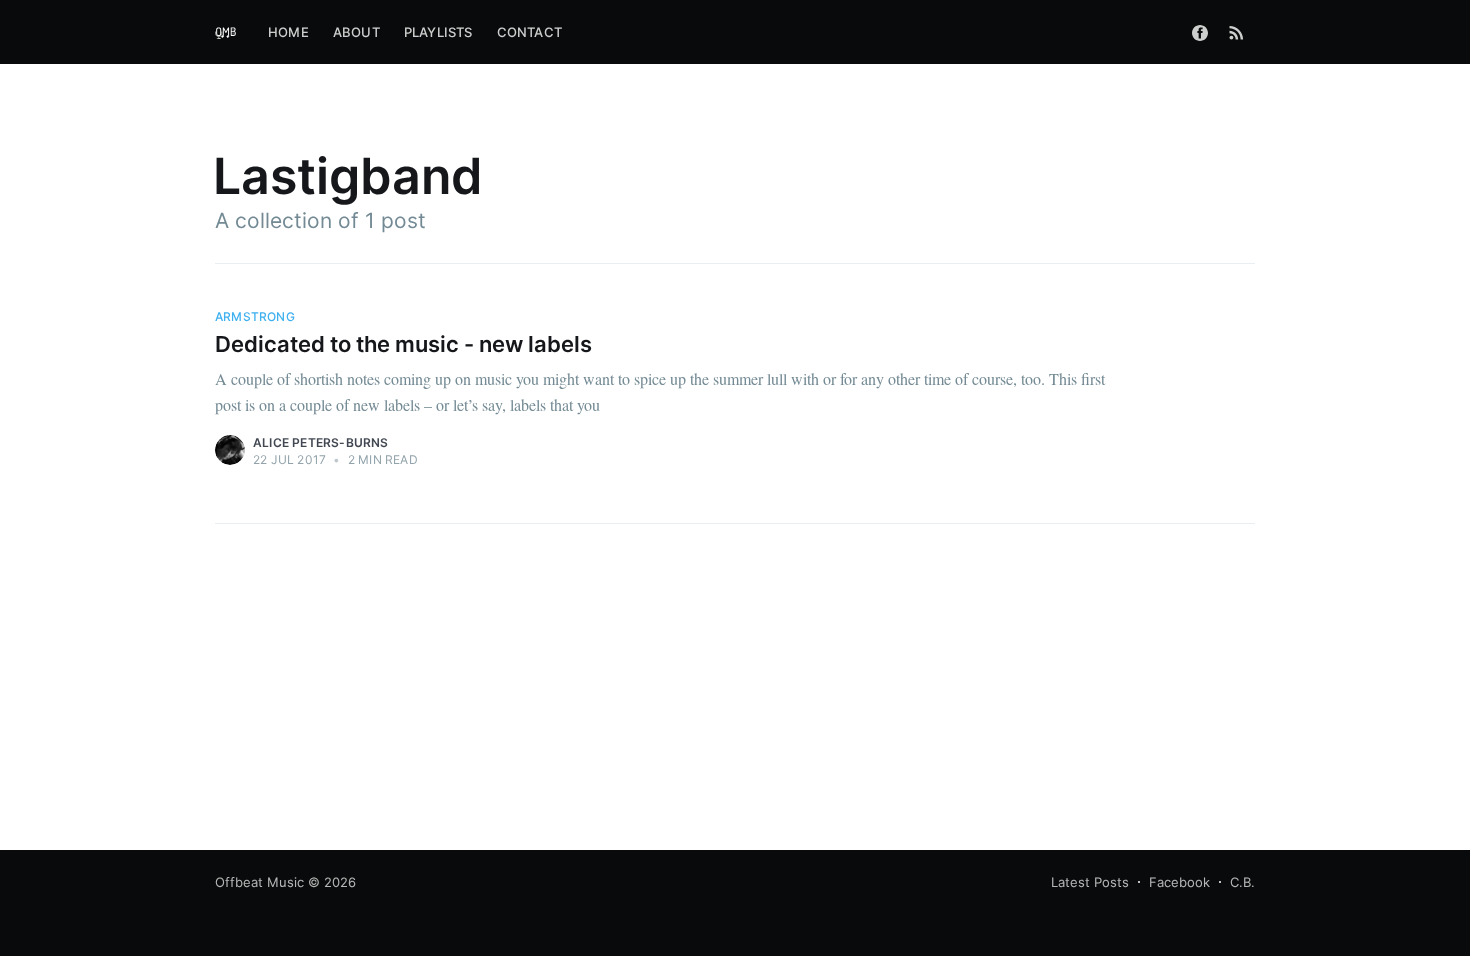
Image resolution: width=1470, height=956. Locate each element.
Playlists (438, 32)
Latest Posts (1090, 882)
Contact (529, 32)
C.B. (1242, 882)
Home (288, 32)
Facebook (1179, 882)
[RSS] (1236, 32)
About (356, 32)
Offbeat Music (259, 882)
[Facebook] (1200, 32)
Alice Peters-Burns (321, 442)
